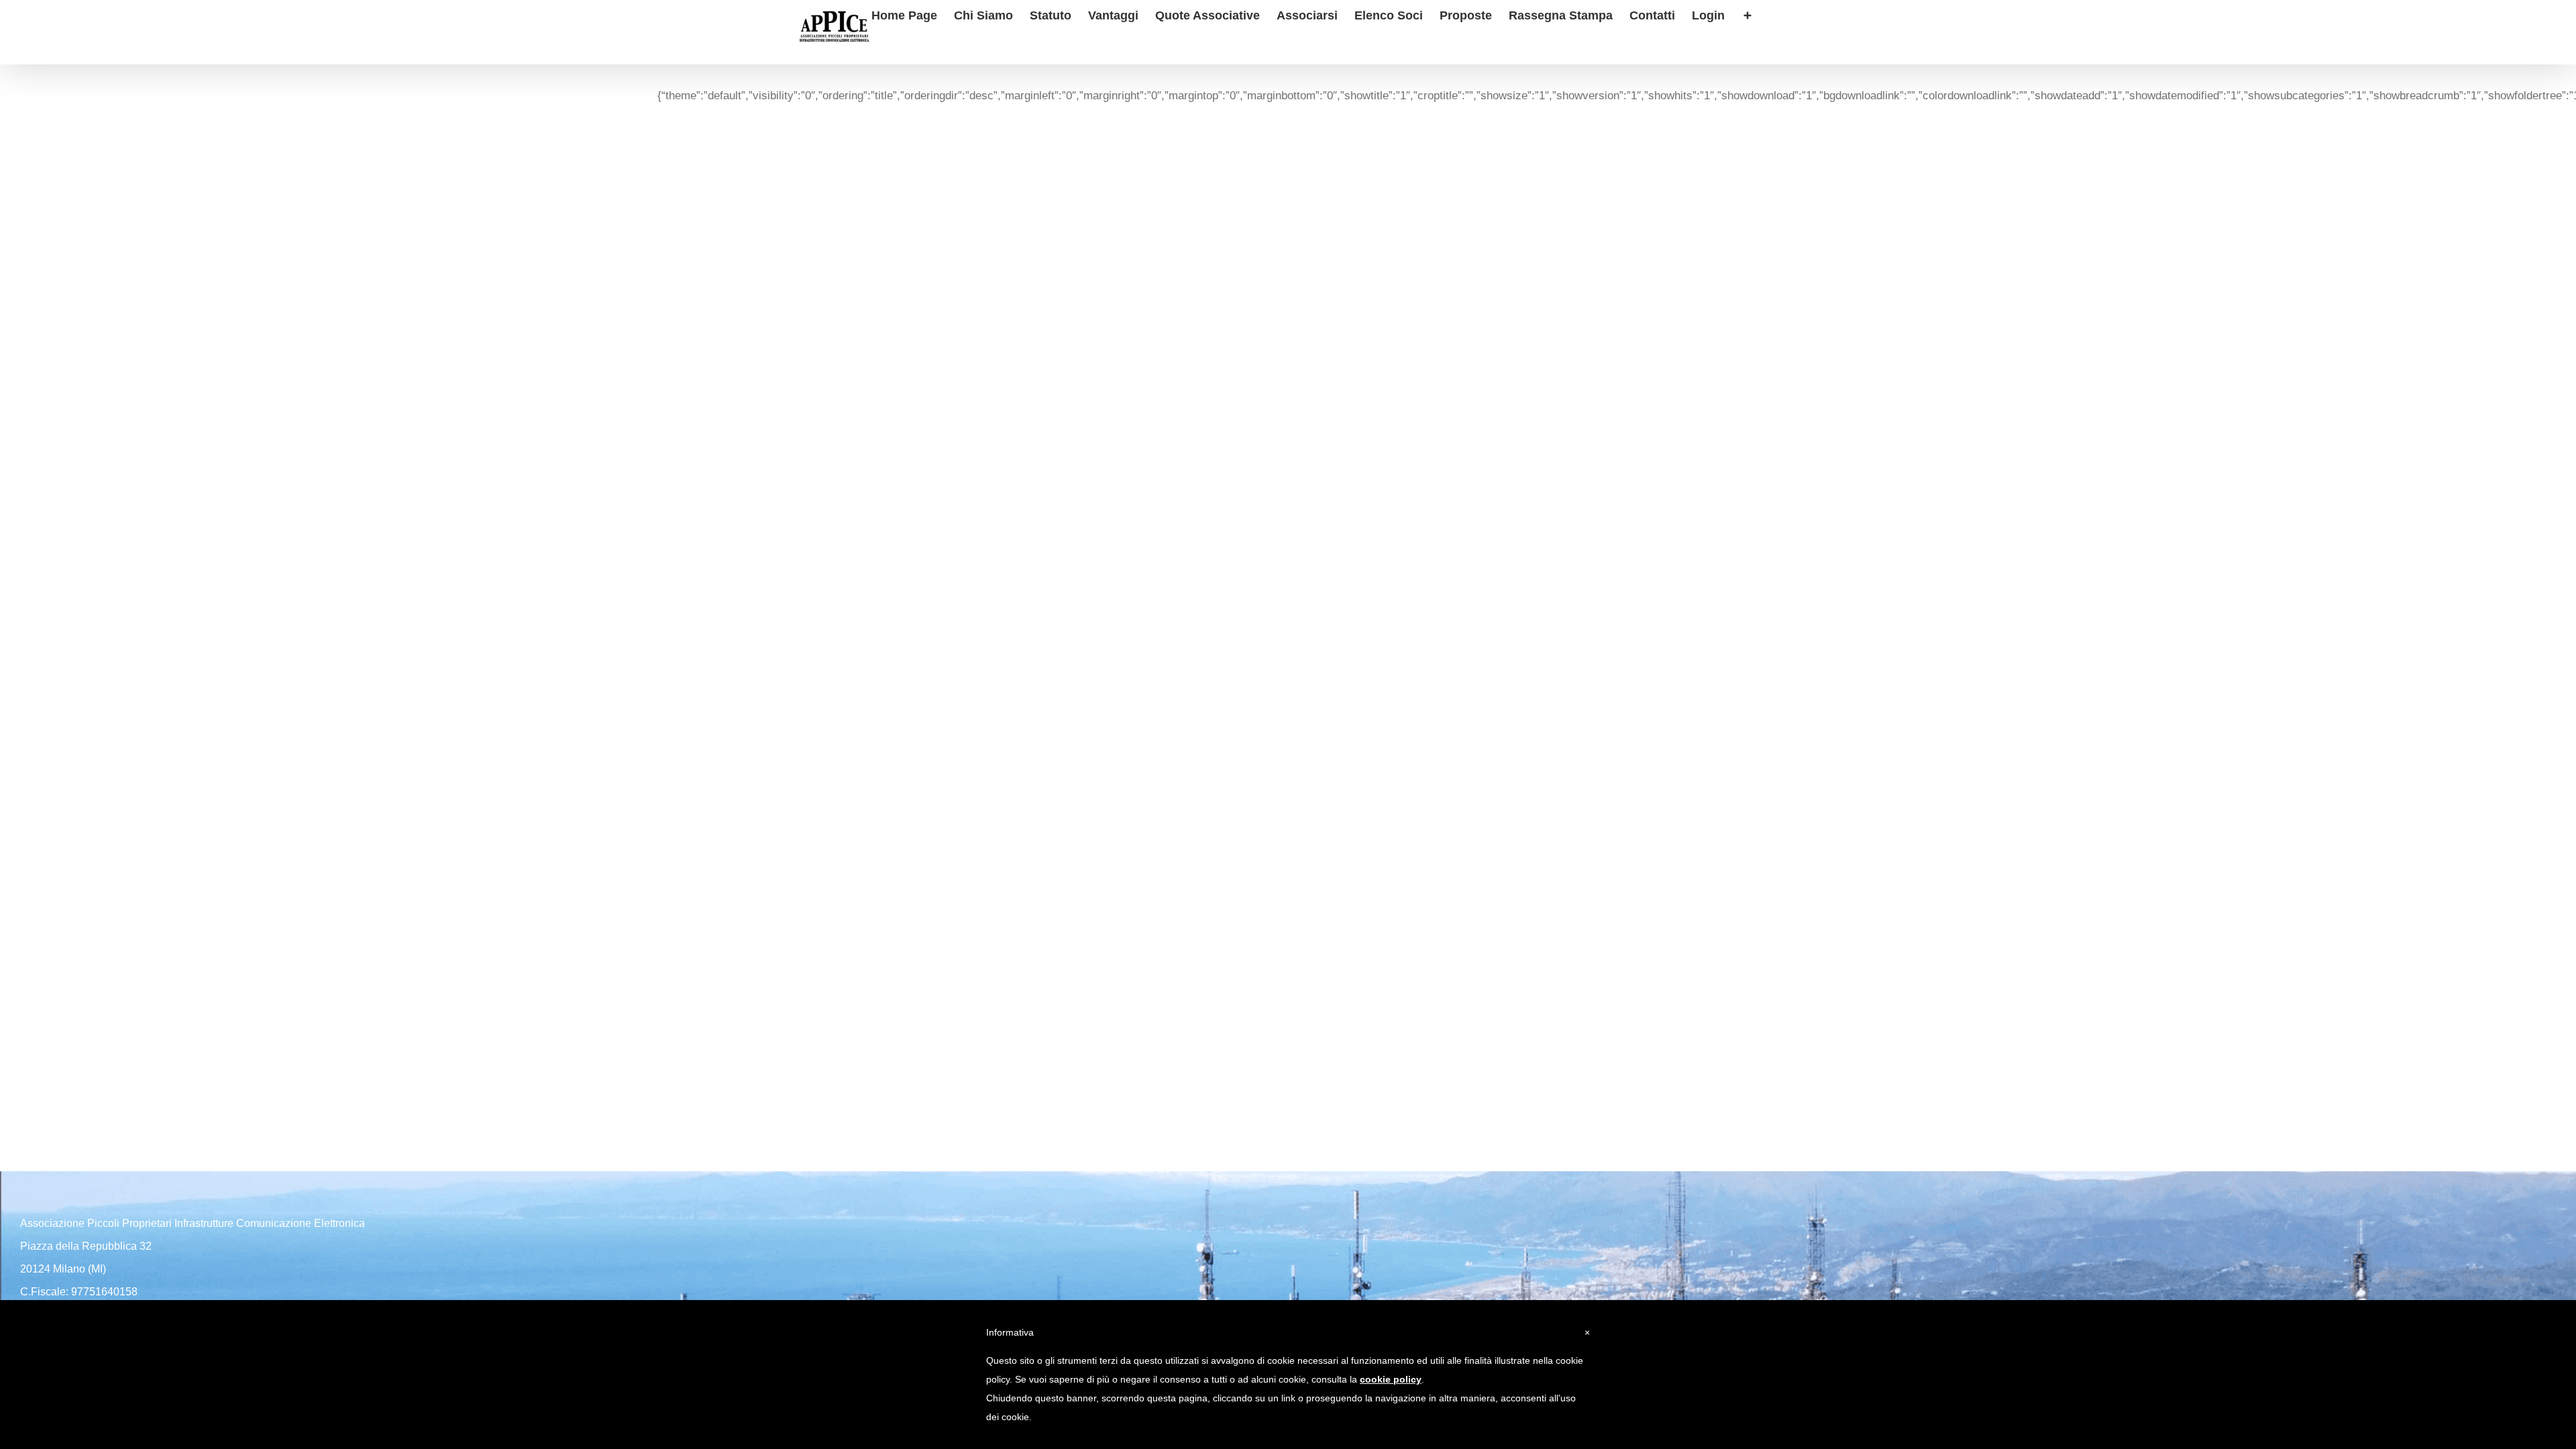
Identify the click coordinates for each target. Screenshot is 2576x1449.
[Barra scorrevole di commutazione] (1748, 14)
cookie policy (1391, 1379)
